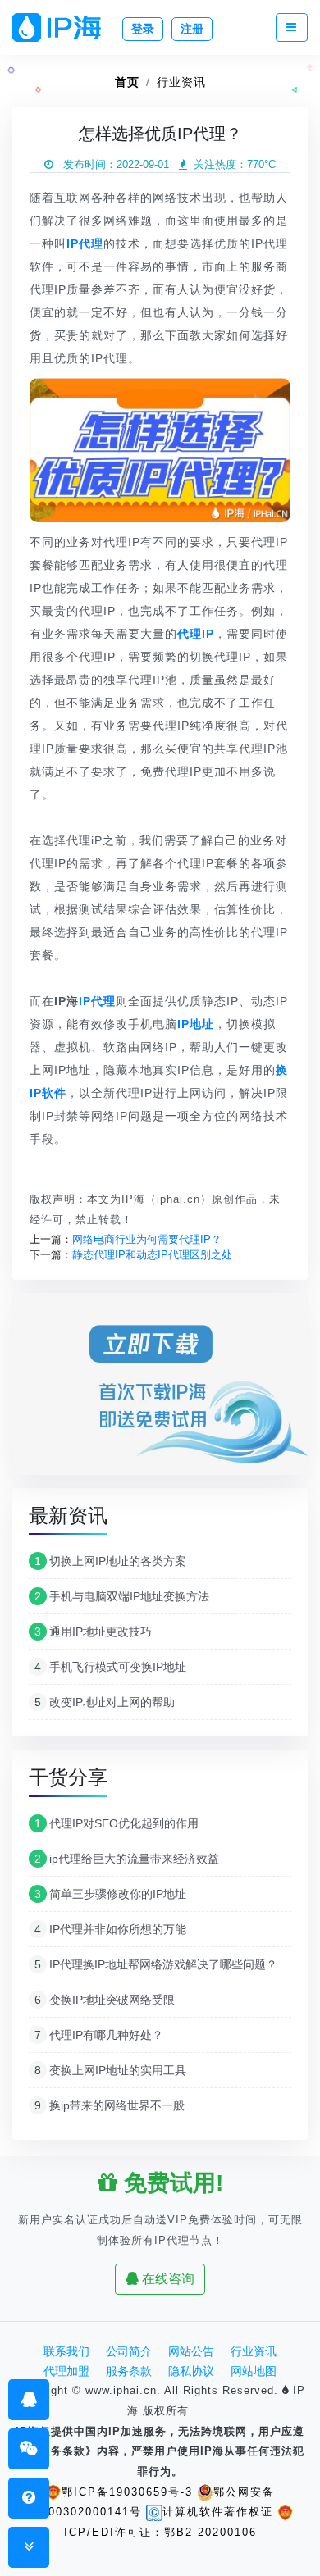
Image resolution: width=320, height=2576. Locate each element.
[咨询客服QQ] (29, 2399)
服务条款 (129, 2371)
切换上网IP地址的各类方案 (110, 1561)
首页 (127, 82)
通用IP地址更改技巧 (93, 1632)
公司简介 (129, 2351)
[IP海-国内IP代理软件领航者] (63, 27)
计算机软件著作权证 (218, 2512)
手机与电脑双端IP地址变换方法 (122, 1596)
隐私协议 (191, 2371)
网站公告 (191, 2351)
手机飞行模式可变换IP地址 (110, 1667)
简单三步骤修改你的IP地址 (110, 1894)
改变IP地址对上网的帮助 (105, 1702)
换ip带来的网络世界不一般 (110, 2105)
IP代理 (97, 1001)
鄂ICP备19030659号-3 (127, 2492)
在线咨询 (167, 2279)
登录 (143, 29)
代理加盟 (66, 2371)
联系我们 (66, 2351)
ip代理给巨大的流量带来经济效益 (127, 1859)
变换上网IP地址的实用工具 (110, 2070)
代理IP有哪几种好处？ (99, 2035)
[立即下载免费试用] (160, 1389)
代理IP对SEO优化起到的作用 (117, 1823)
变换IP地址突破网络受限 (105, 2000)
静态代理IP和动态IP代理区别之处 (152, 1255)
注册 (192, 29)
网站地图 (254, 2371)
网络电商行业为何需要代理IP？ (147, 1239)
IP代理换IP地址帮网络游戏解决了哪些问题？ (156, 1964)
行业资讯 (181, 82)
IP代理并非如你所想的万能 (110, 1929)
